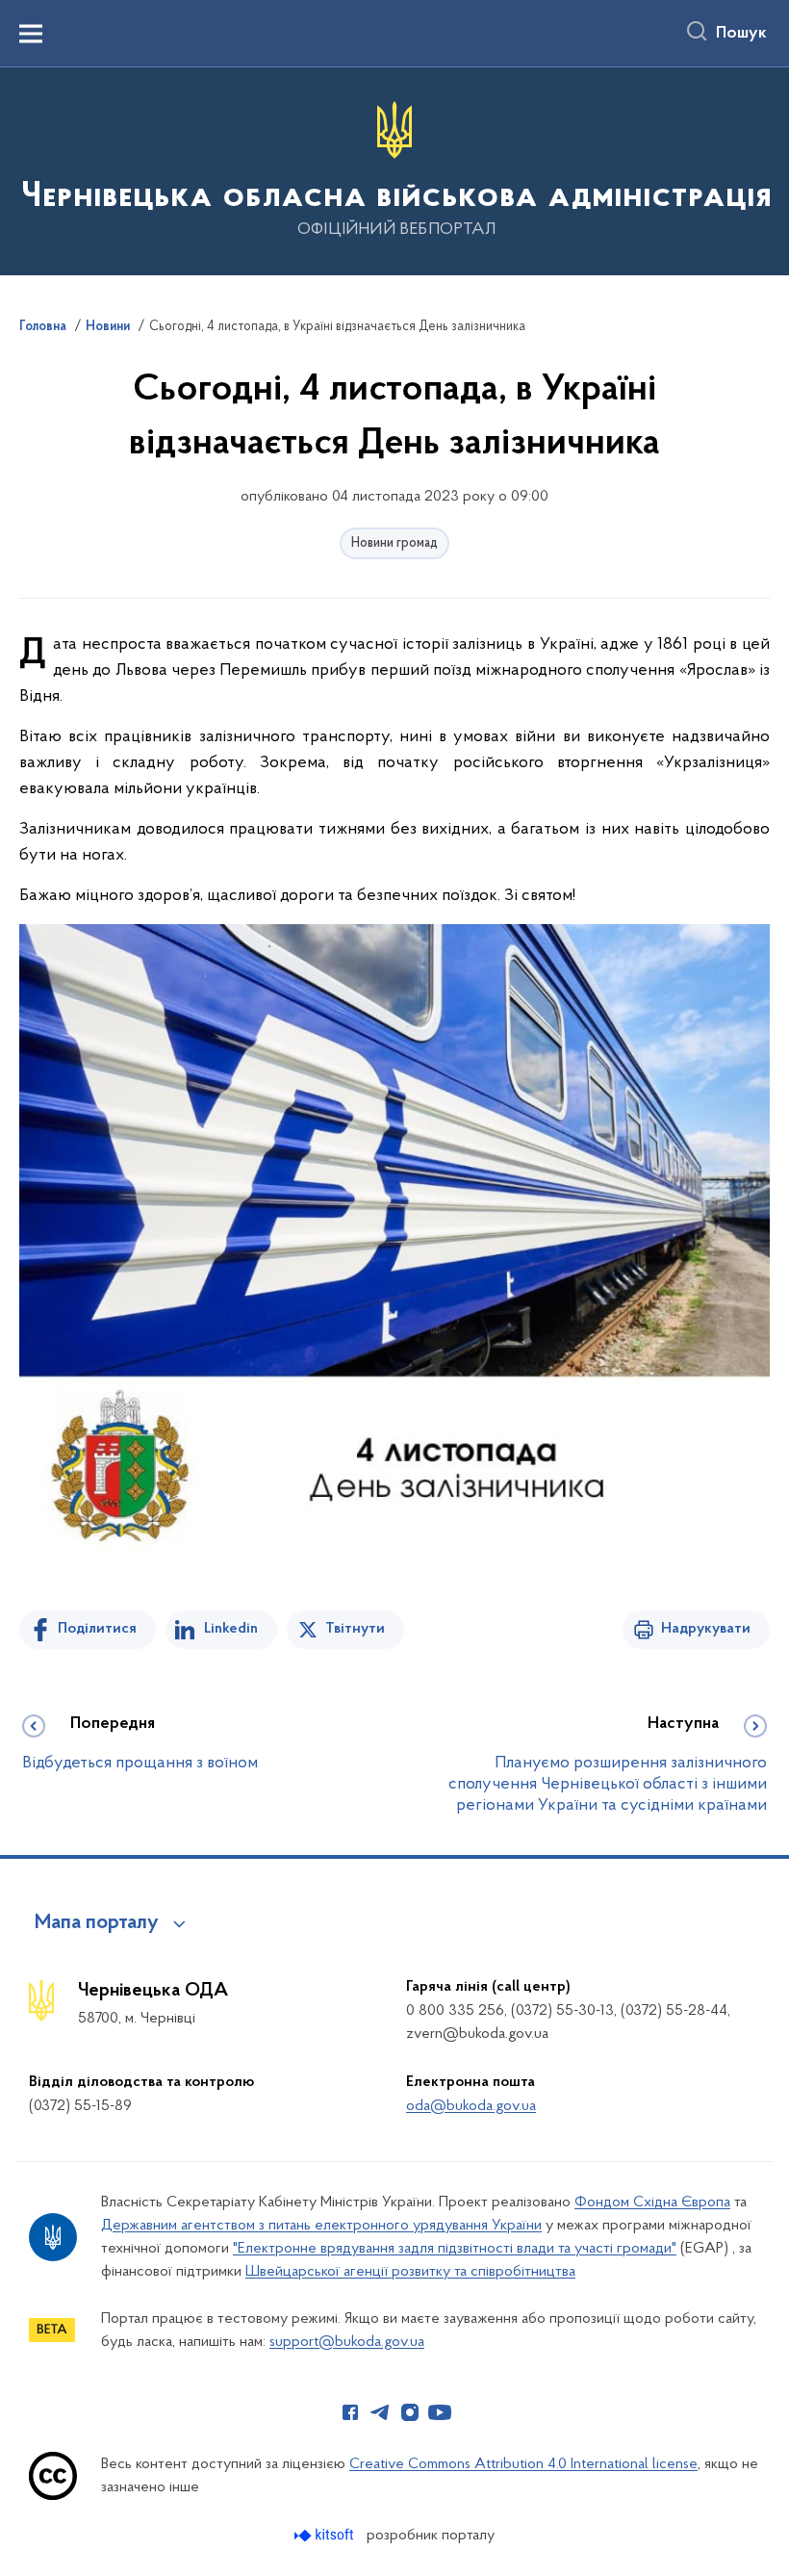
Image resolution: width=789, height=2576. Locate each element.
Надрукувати (706, 1629)
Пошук (741, 34)
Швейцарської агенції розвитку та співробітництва (410, 2272)
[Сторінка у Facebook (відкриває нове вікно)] (350, 2412)
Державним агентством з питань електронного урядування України (321, 2226)
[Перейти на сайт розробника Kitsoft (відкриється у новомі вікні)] (326, 2535)
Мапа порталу (97, 1923)
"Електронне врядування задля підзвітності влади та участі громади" (455, 2249)
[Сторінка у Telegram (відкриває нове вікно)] (380, 2412)
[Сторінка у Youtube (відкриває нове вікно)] (440, 2412)
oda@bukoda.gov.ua (471, 2106)
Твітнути (355, 1629)
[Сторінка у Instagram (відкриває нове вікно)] (410, 2412)
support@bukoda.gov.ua (347, 2342)
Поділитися (97, 1629)
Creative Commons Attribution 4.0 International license (523, 2464)
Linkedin (231, 1629)
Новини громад (394, 543)
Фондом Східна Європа (652, 2202)
